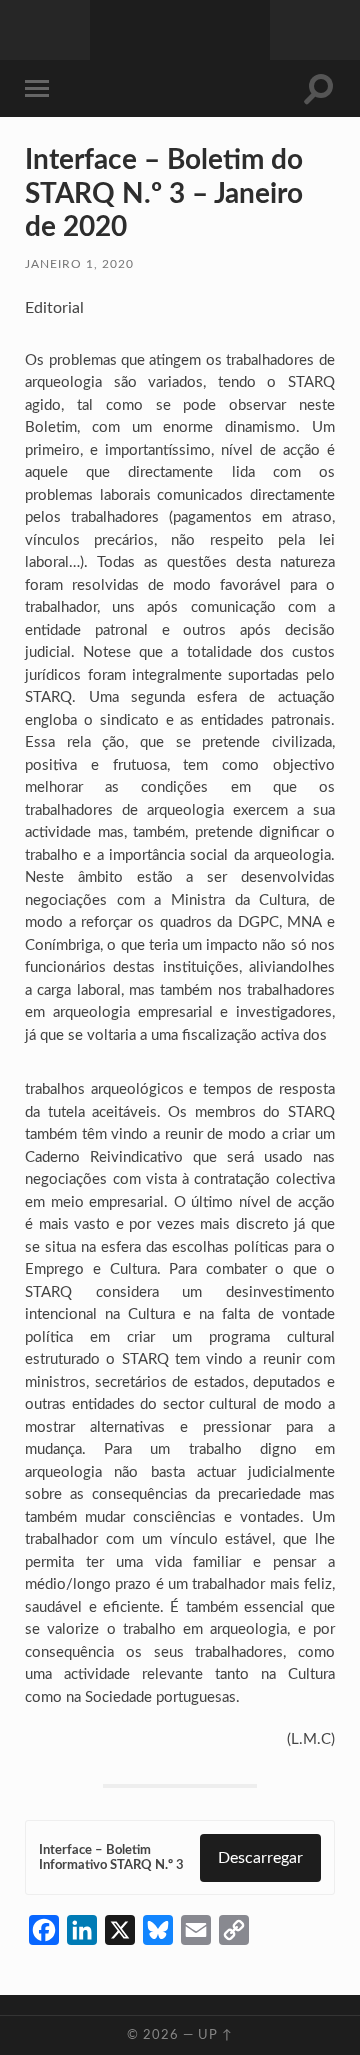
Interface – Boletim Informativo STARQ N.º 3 (111, 1857)
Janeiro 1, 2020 (79, 264)
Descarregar (260, 1858)
